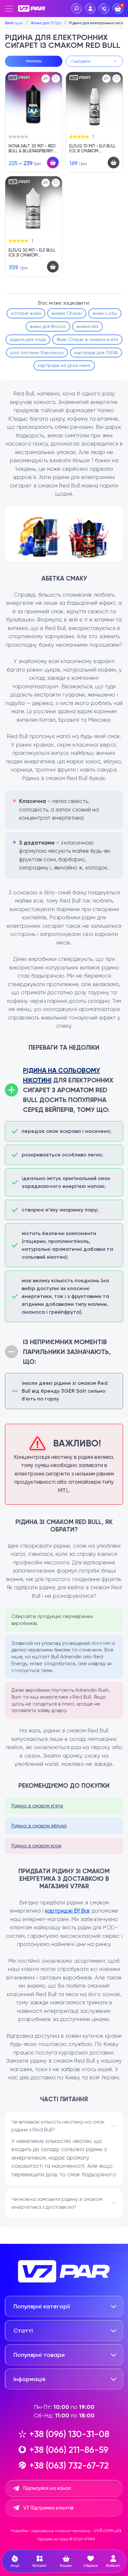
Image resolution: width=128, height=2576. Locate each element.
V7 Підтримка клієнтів (48, 2508)
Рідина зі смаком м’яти (37, 1806)
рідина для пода (28, 339)
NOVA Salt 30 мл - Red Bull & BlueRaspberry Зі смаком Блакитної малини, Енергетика (33, 149)
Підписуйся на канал (47, 2488)
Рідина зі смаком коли (36, 1846)
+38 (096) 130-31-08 (69, 2434)
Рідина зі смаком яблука (39, 1826)
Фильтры (34, 61)
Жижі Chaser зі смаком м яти (87, 339)
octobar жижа (26, 313)
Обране (91, 2566)
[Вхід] (90, 9)
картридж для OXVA (96, 353)
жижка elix (87, 326)
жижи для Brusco (48, 326)
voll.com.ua (108, 2530)
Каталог (40, 2566)
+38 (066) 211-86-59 (69, 2450)
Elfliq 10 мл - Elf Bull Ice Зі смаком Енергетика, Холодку (93, 149)
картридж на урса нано (64, 365)
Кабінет (113, 2566)
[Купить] (53, 162)
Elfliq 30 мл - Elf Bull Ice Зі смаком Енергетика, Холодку (32, 253)
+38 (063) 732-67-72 (69, 2465)
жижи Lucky (105, 313)
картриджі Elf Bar (67, 1911)
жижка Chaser (67, 313)
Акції (15, 2566)
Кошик (66, 2566)
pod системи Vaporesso (37, 353)
